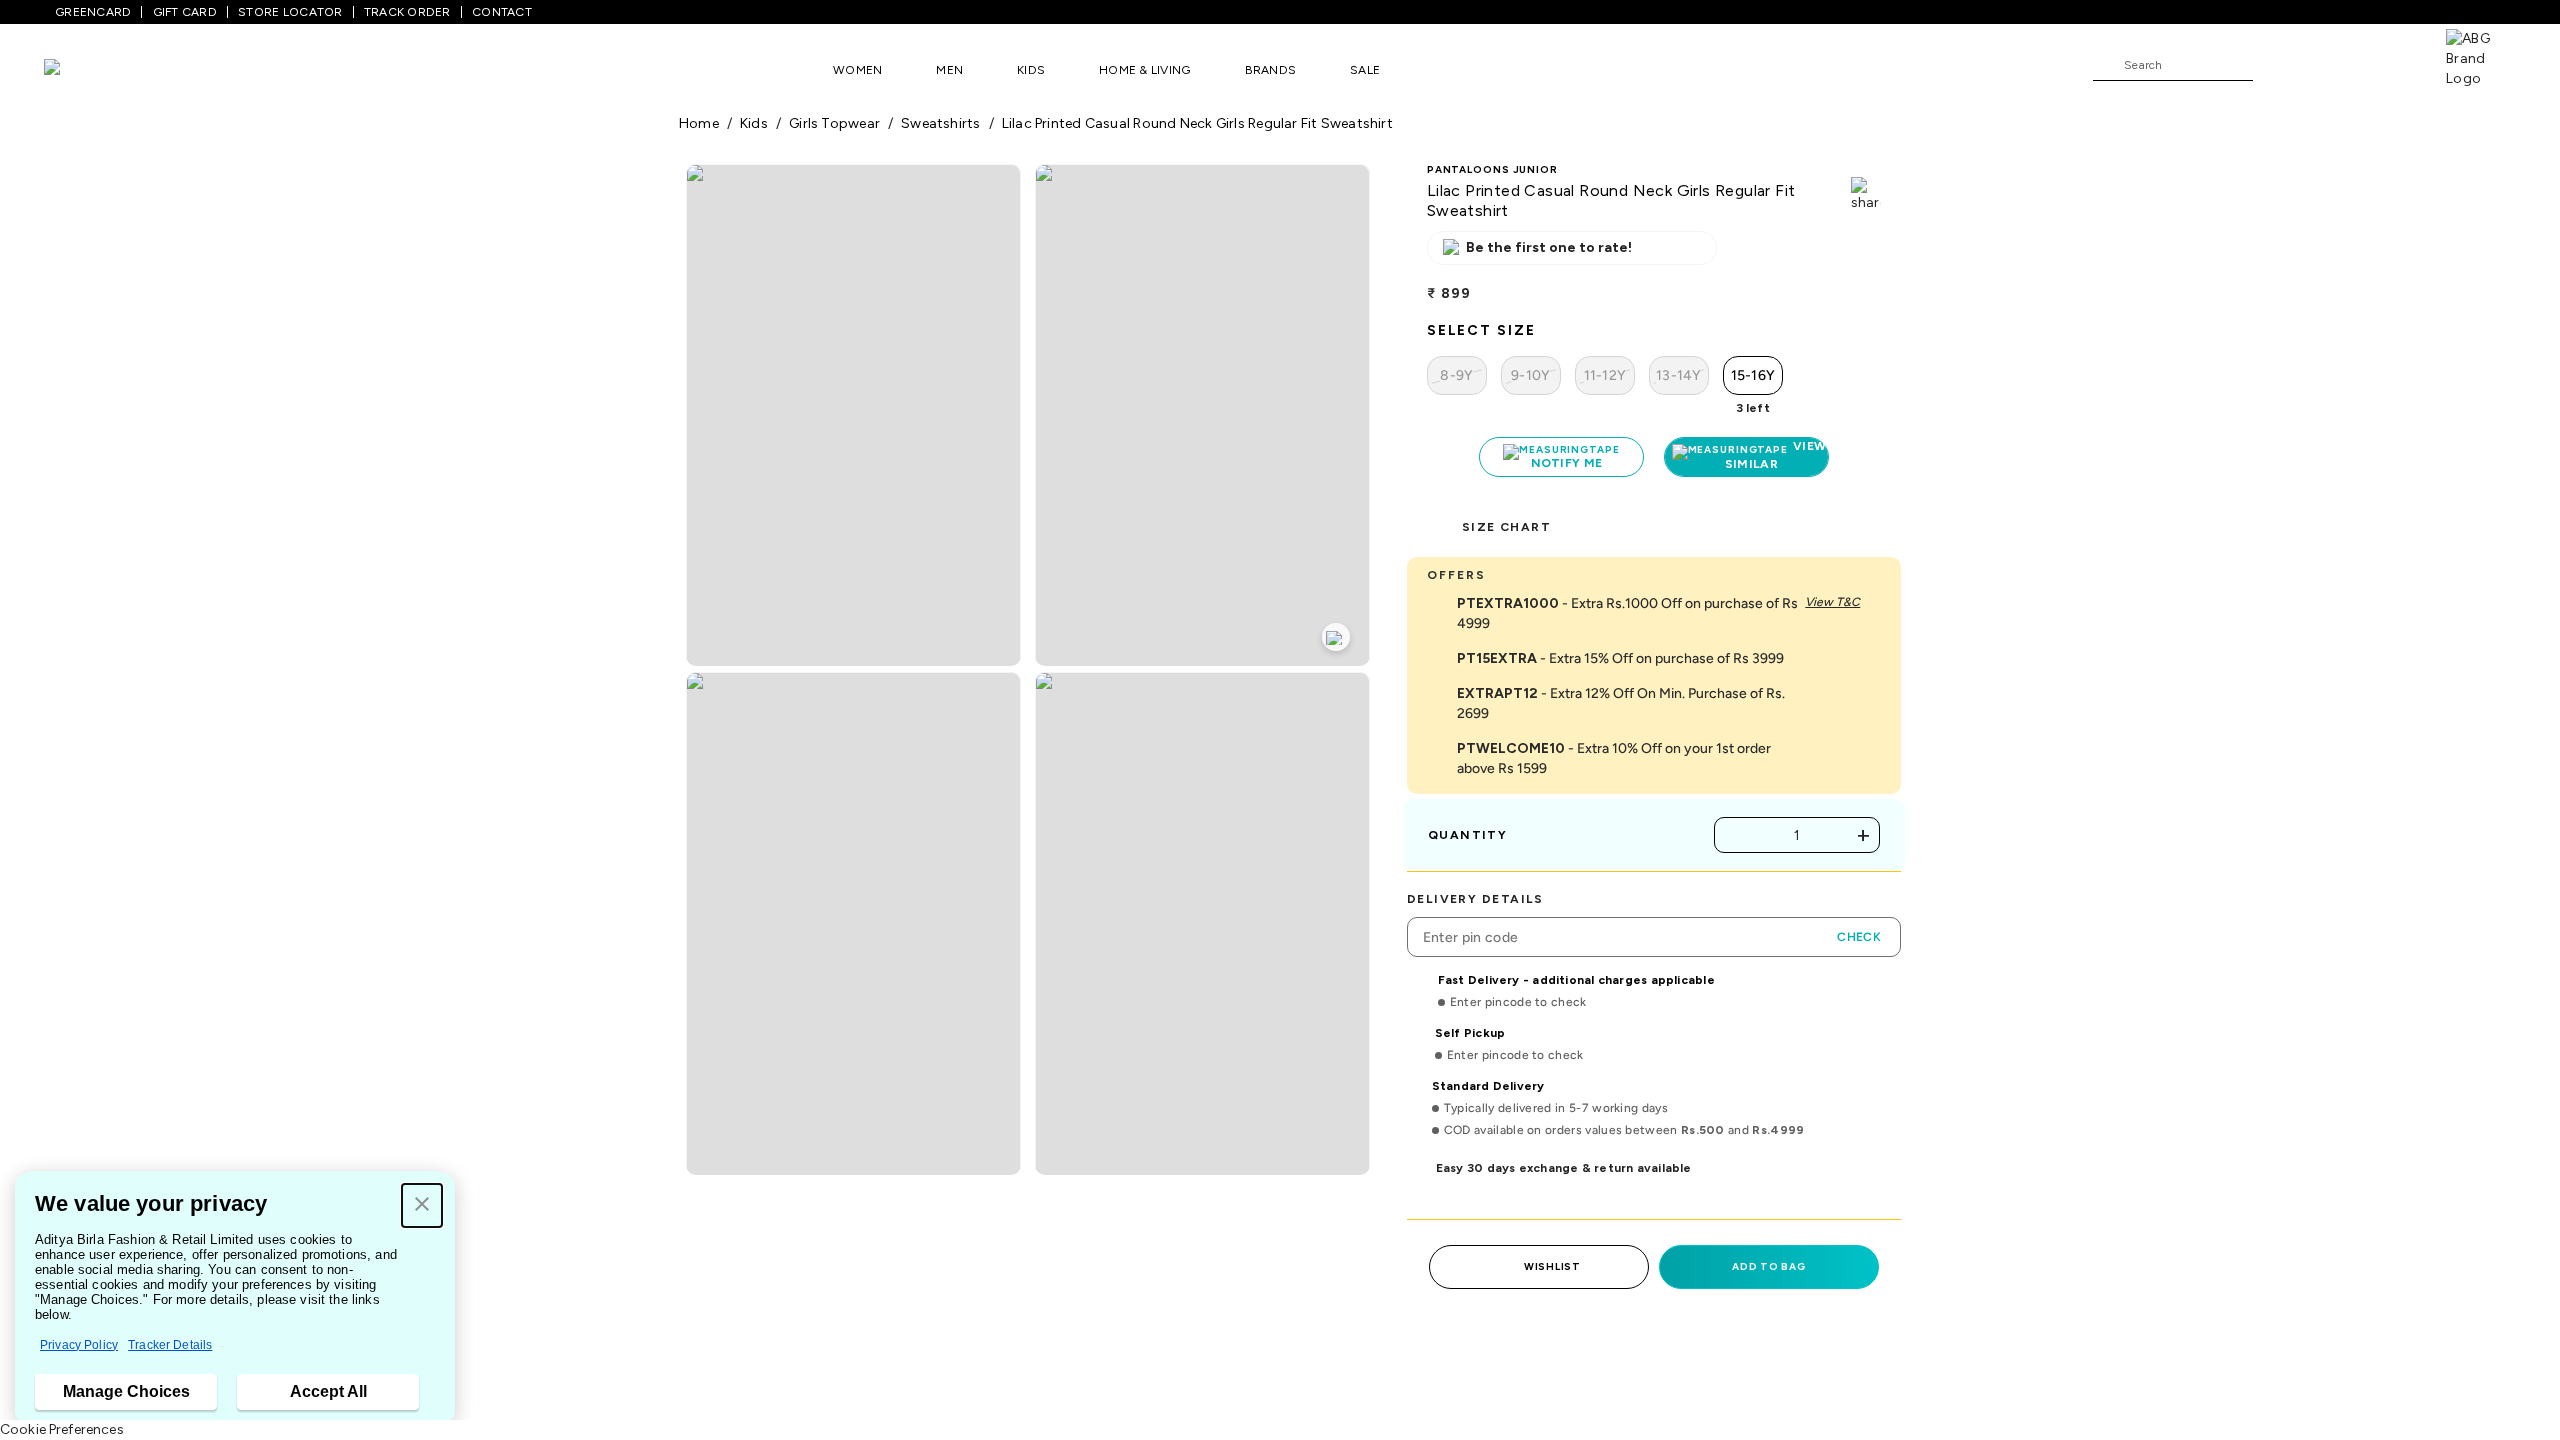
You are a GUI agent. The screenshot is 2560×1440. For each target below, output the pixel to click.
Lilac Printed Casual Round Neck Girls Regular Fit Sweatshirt (1197, 123)
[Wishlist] (2278, 66)
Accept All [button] (328, 1391)
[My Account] (2334, 64)
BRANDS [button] (1271, 70)
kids (754, 123)
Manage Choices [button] (126, 1391)
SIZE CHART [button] (1506, 527)
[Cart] (2389, 64)
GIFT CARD (185, 12)
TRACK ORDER (407, 12)
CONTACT (502, 12)
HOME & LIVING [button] (1144, 70)
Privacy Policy (79, 1345)
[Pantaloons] (82, 69)
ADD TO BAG (1768, 1266)
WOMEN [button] (857, 70)
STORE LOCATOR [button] (290, 12)
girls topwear (834, 123)
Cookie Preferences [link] (62, 1429)
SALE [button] (1365, 70)
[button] (422, 1205)
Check (1859, 937)
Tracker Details (170, 1345)
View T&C (1832, 602)
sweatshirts (940, 123)
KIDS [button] (1031, 70)
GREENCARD (93, 12)
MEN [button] (949, 70)
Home (699, 123)
